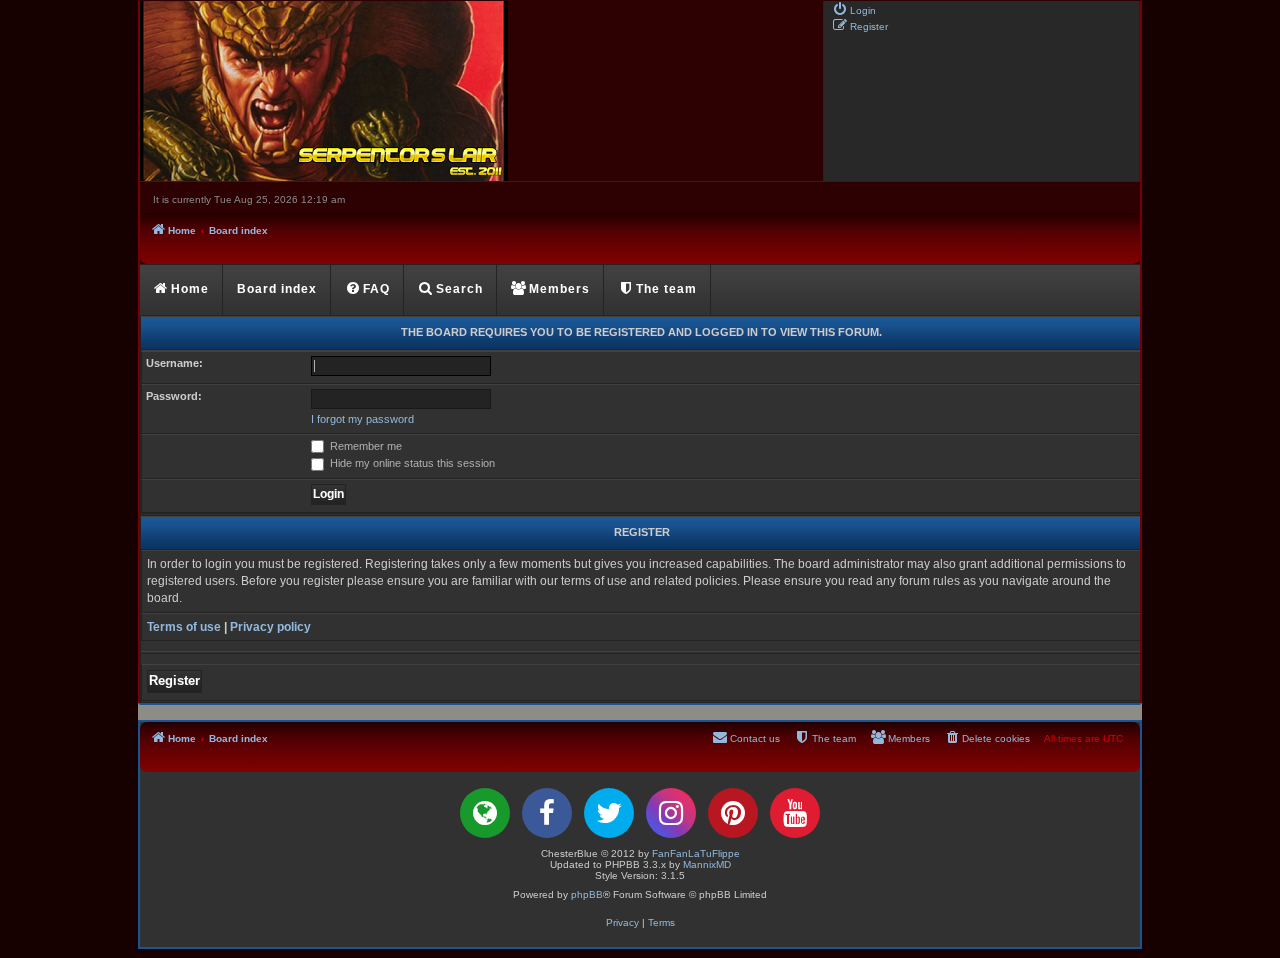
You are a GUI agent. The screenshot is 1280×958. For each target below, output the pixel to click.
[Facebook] (547, 813)
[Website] (485, 813)
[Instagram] (671, 813)
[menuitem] (854, 9)
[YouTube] (795, 813)
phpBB (587, 894)
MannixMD (707, 864)
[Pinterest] (733, 813)
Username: (174, 363)
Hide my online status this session (411, 463)
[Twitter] (609, 813)
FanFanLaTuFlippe (696, 853)
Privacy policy (270, 627)
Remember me (364, 446)
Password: (174, 396)
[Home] (480, 91)
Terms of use (184, 627)
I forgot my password (362, 419)
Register (174, 680)
